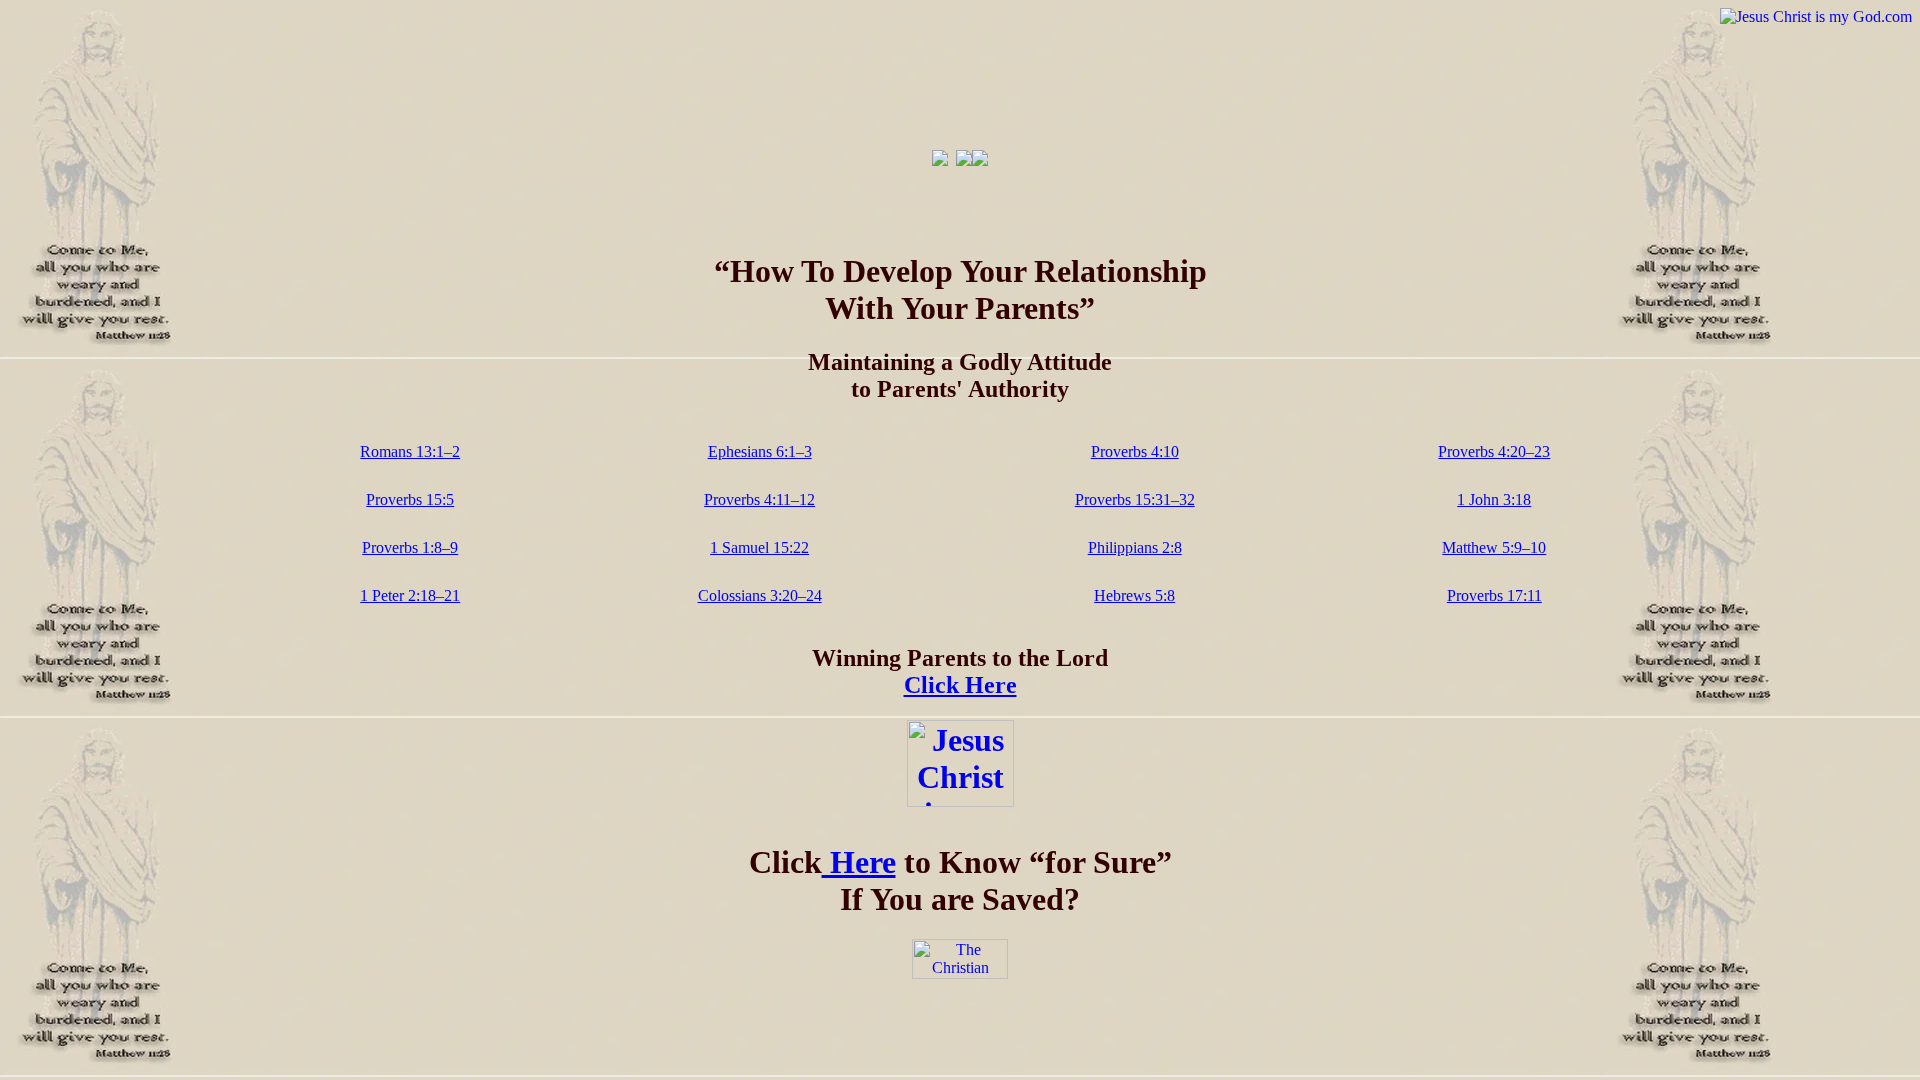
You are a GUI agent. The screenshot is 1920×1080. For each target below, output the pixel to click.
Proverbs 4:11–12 (759, 499)
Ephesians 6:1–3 (760, 451)
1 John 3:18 (1494, 499)
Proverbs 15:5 (410, 499)
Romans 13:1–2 (410, 451)
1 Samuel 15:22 (759, 547)
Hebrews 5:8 (1134, 595)
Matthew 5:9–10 (1494, 547)
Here (859, 862)
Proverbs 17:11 (1494, 595)
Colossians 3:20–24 (760, 595)
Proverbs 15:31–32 (1135, 499)
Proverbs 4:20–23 (1494, 451)
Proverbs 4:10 (1135, 451)
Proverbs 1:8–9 (410, 547)
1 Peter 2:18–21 (410, 595)
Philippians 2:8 (1135, 547)
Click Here (960, 685)
